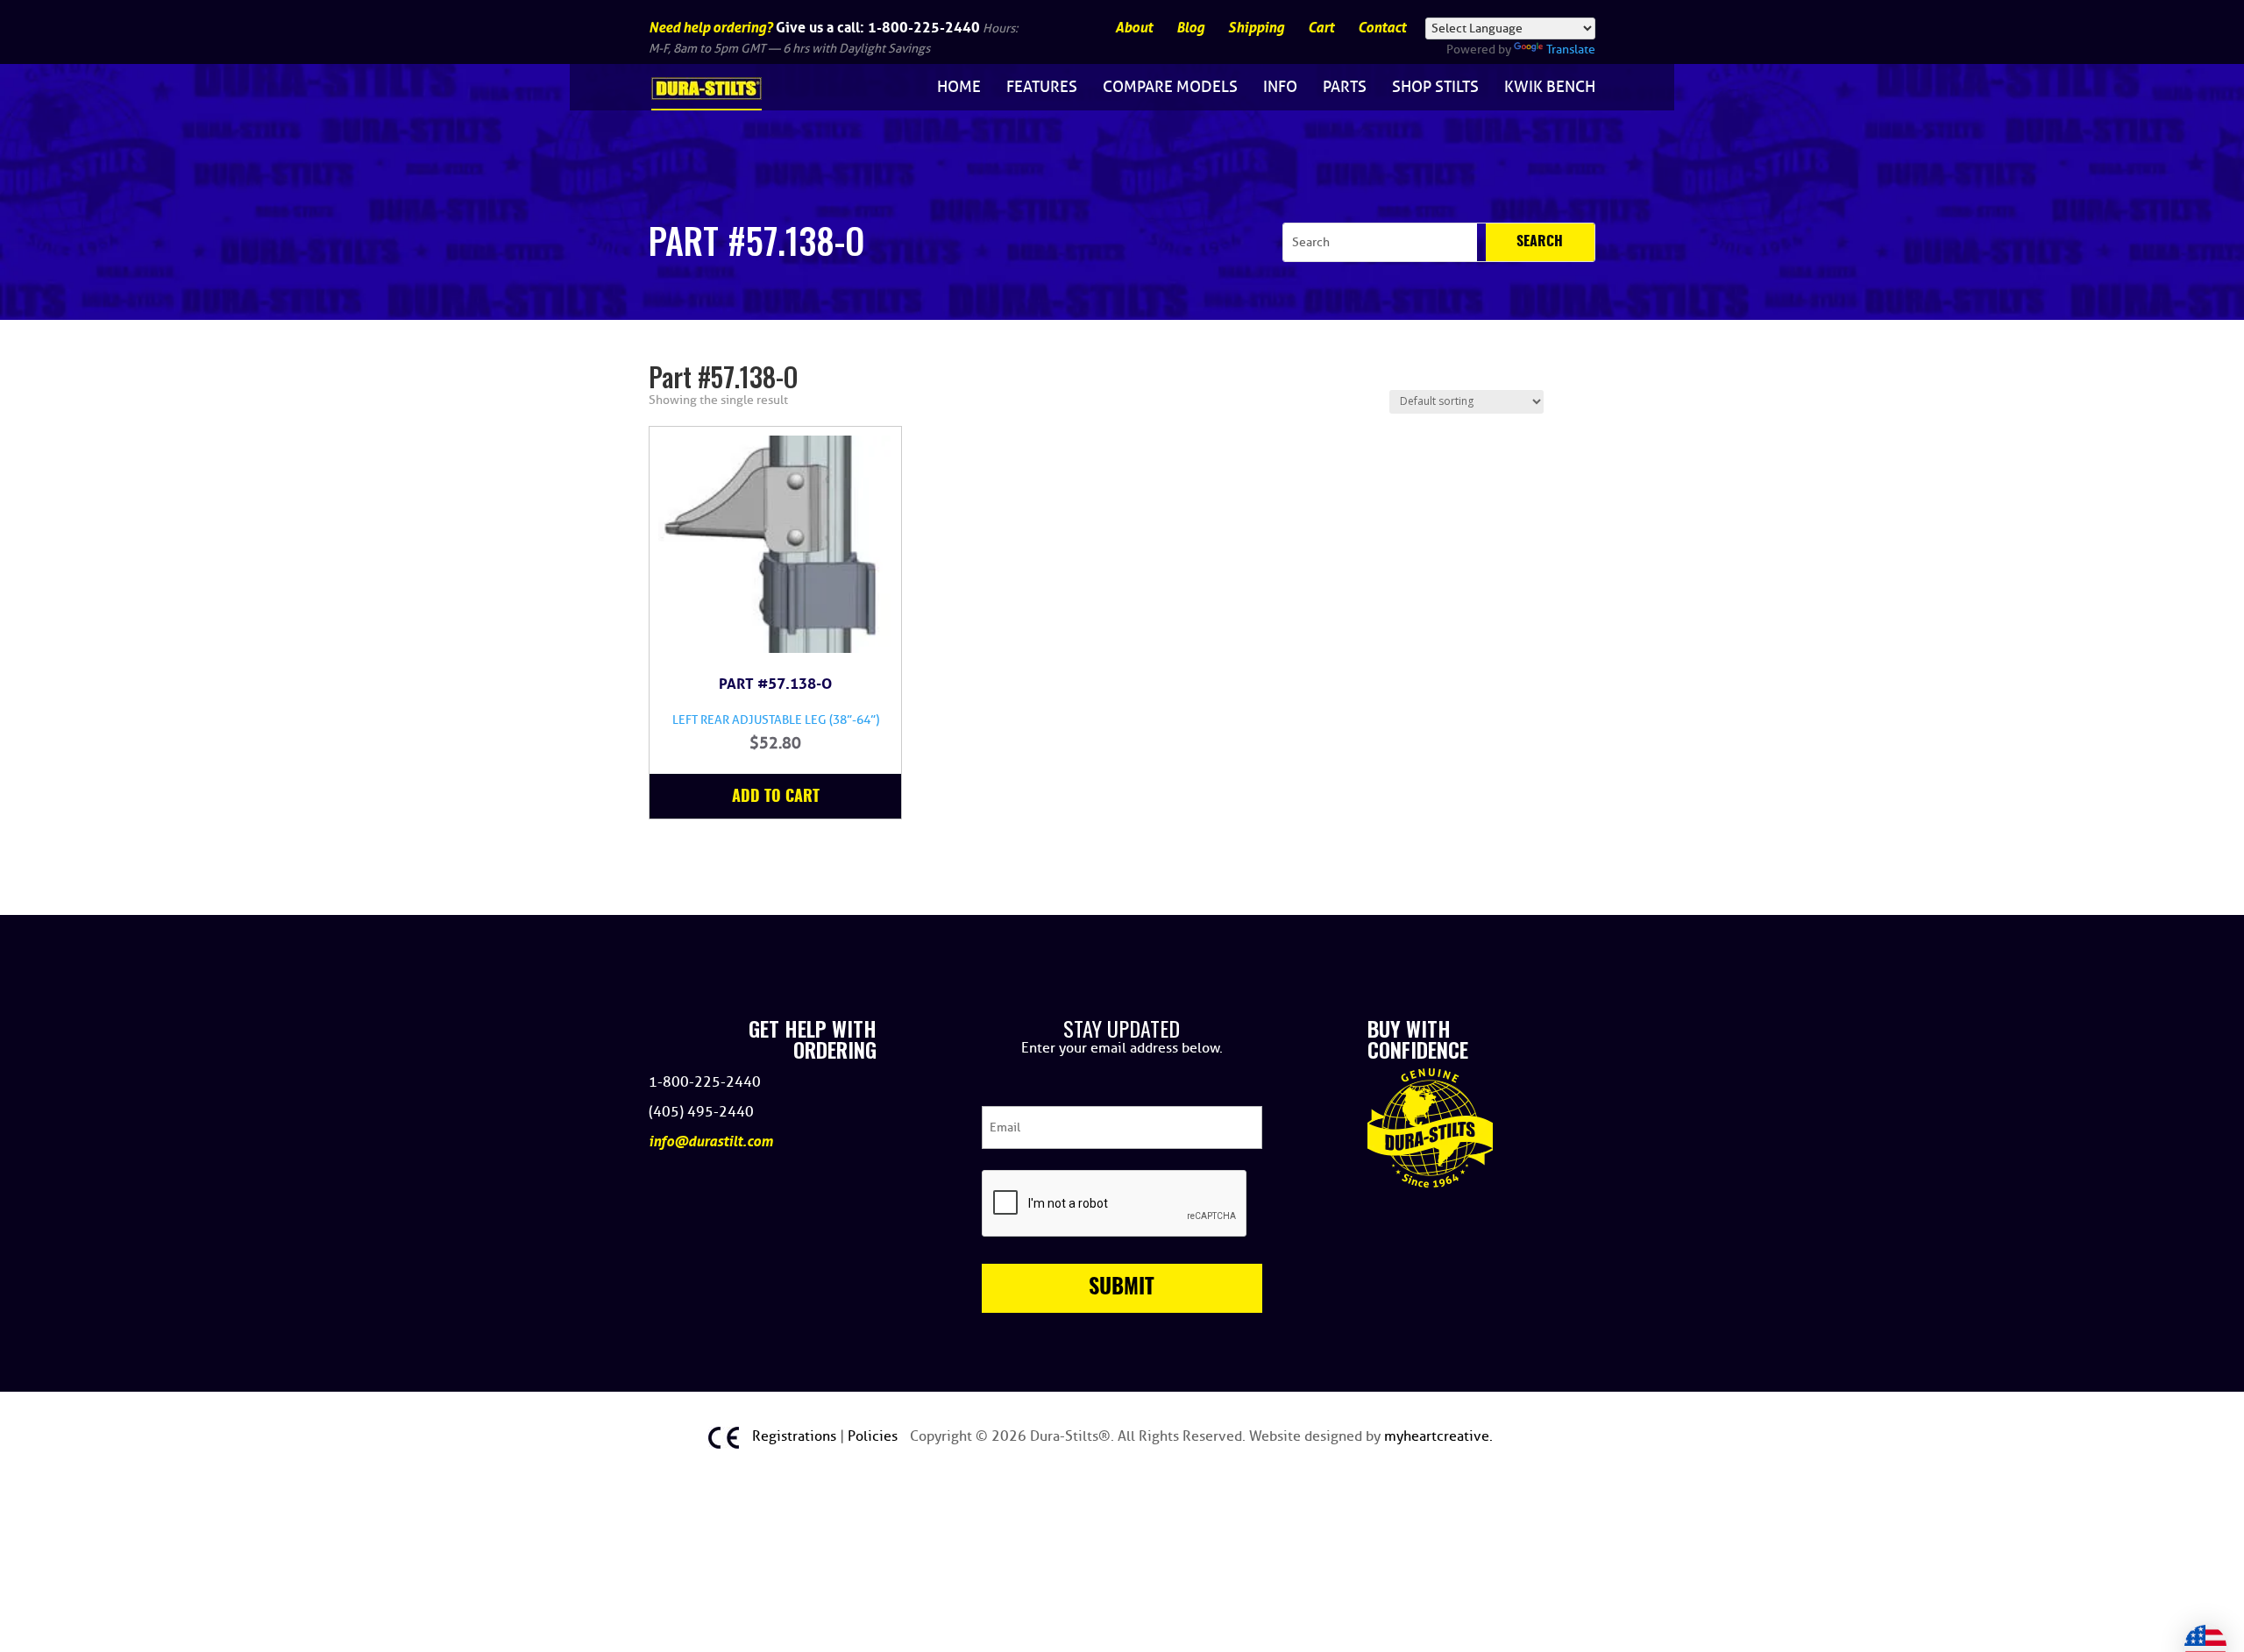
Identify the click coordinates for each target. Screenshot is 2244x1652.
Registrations (796, 1436)
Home (959, 87)
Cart (1321, 28)
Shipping (1256, 28)
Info (1280, 87)
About (1134, 28)
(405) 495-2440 (701, 1112)
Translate (1571, 50)
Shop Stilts (1435, 87)
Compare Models (1170, 87)
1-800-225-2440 (924, 27)
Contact (1382, 28)
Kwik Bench (1550, 87)
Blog (1190, 28)
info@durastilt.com (711, 1142)
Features (1042, 87)
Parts (1345, 87)
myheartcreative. (1438, 1436)
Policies (874, 1436)
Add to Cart (776, 798)
